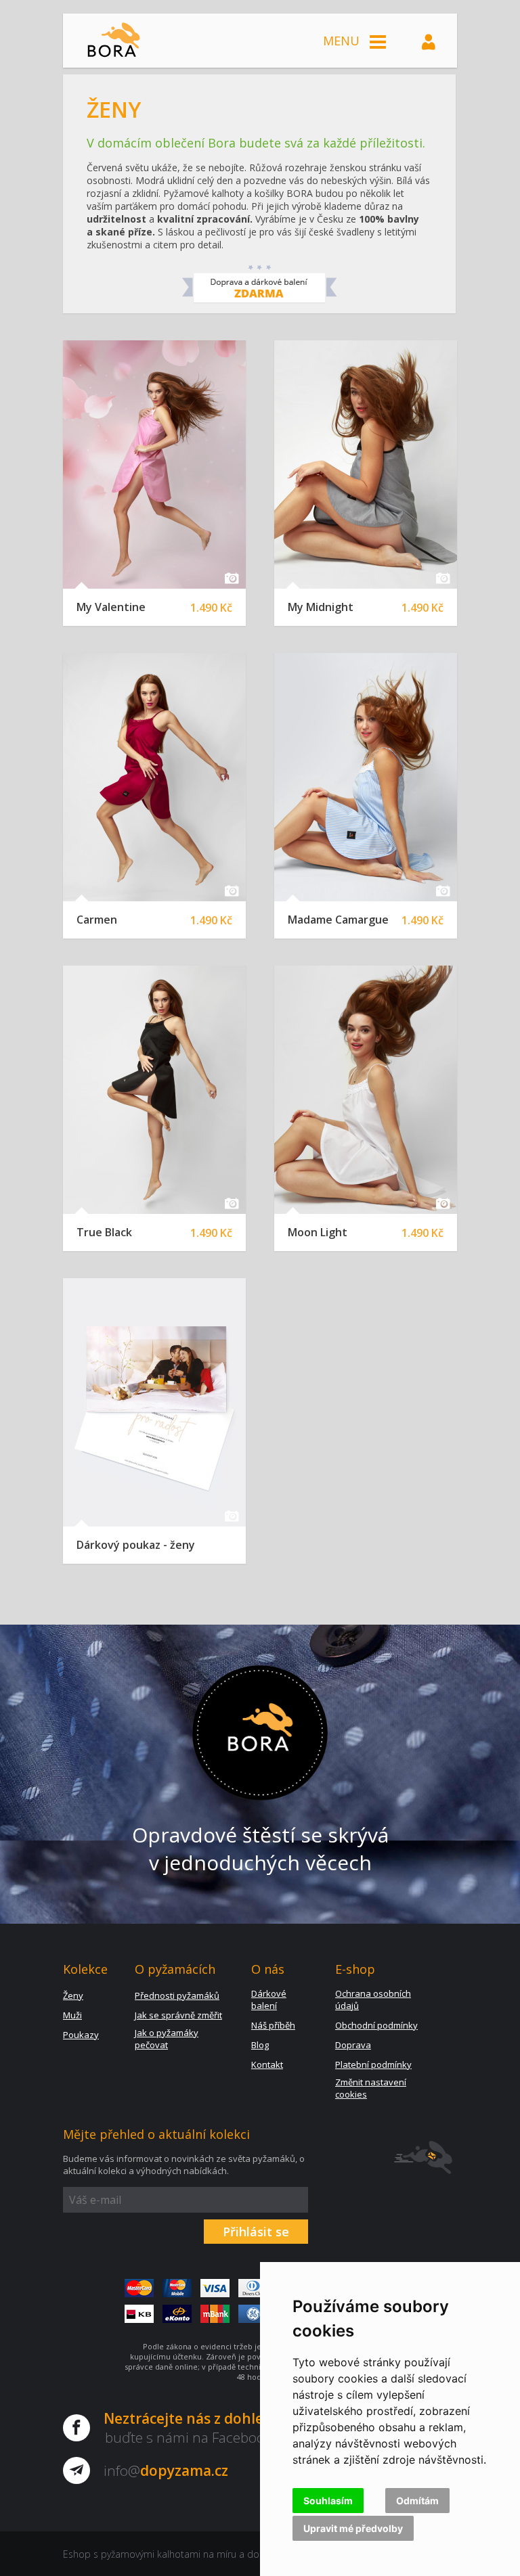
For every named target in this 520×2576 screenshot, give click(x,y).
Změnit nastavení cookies (371, 2088)
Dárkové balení (269, 1999)
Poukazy (81, 2035)
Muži (72, 2015)
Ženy (73, 1995)
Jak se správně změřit (178, 2015)
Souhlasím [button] (328, 2501)
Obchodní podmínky (376, 2025)
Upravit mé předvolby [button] (353, 2528)
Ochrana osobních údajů (373, 1999)
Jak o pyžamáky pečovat (167, 2039)
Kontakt (267, 2064)
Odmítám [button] (417, 2501)
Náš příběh (273, 2025)
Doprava (353, 2045)
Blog (260, 2045)
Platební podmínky (373, 2064)
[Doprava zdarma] (260, 300)
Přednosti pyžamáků (177, 1995)
